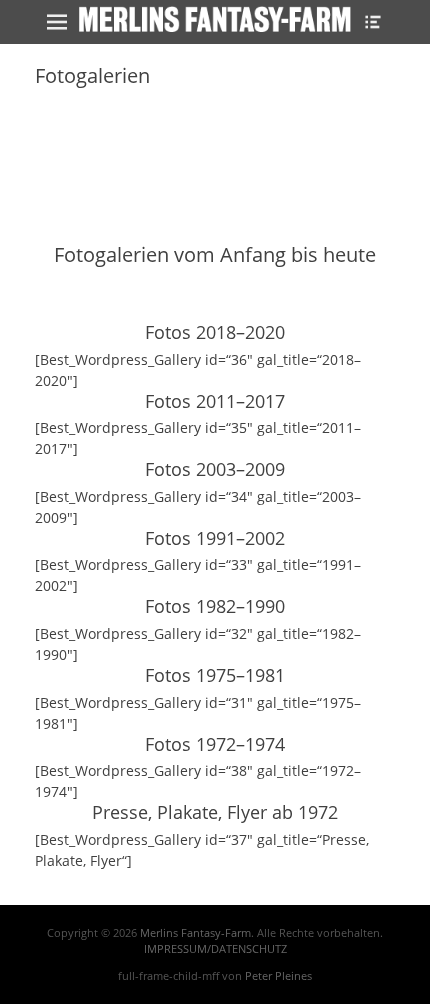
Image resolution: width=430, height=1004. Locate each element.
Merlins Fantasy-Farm (195, 932)
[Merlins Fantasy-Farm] (215, 19)
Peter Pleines (278, 975)
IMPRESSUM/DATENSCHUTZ (215, 948)
